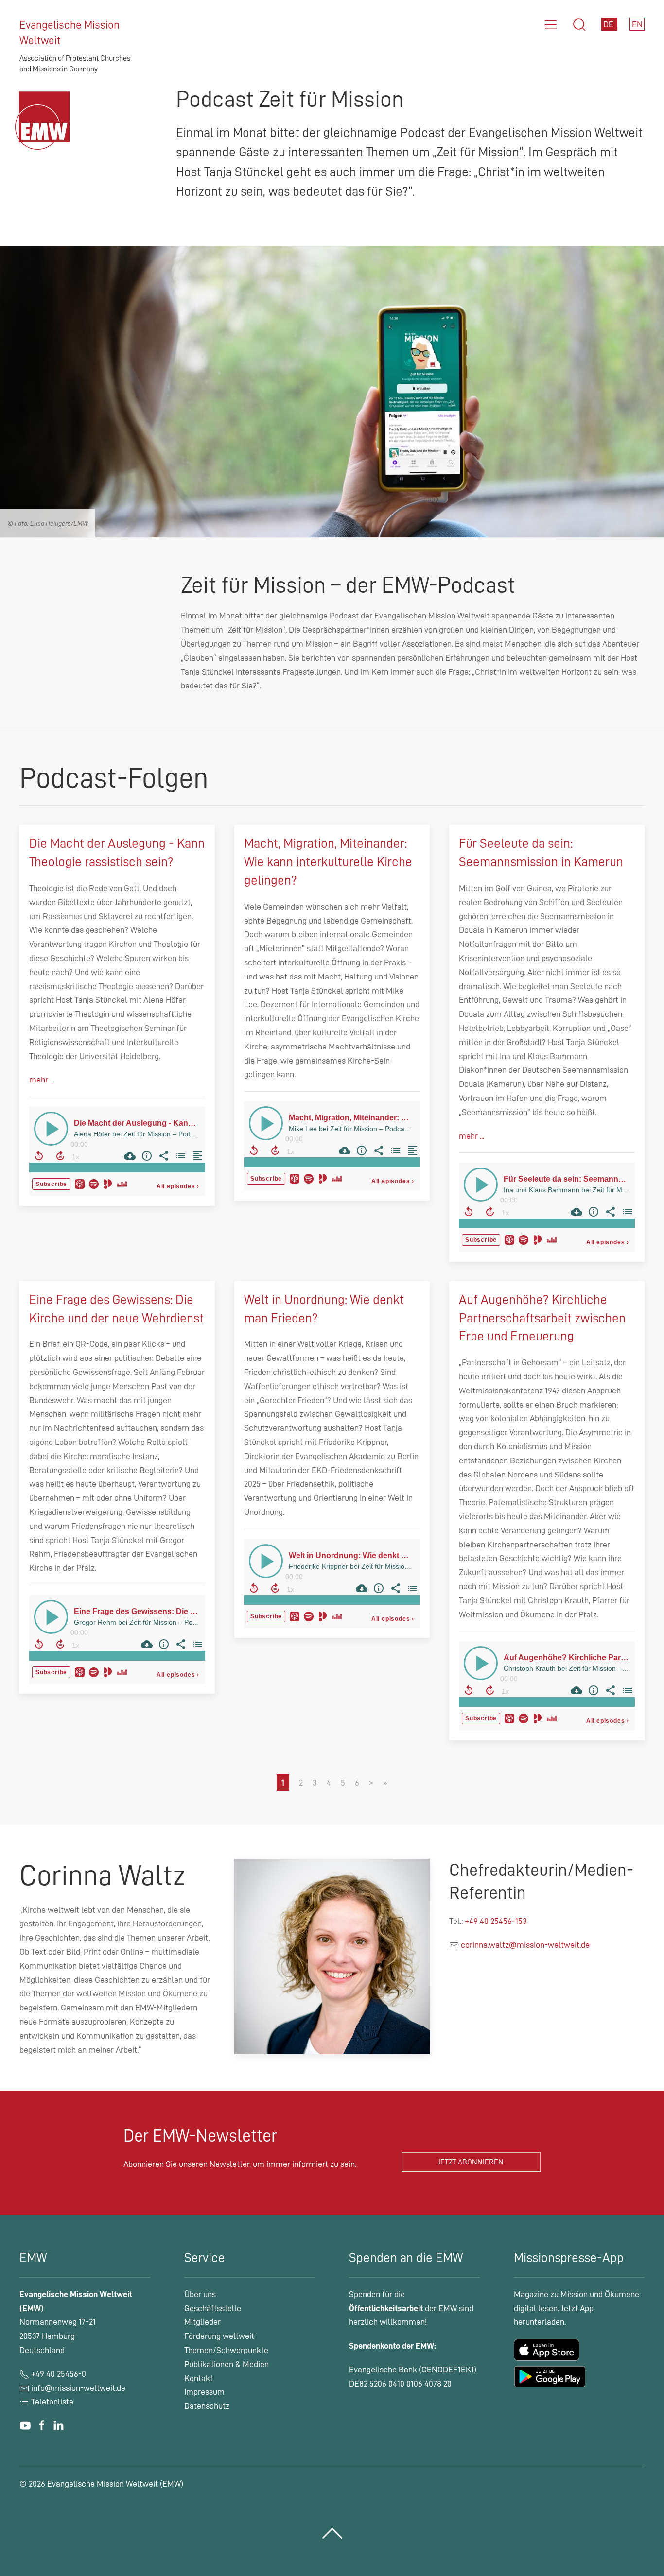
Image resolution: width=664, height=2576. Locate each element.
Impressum (204, 2392)
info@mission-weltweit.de (78, 2388)
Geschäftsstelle (213, 2308)
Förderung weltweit (219, 2336)
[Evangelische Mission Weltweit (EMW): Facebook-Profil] (42, 2425)
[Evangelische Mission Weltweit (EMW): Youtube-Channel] (25, 2425)
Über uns (200, 2294)
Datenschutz (207, 2406)
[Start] (45, 132)
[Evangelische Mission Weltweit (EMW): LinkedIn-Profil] (58, 2425)
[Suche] (579, 25)
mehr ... (42, 1080)
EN (637, 24)
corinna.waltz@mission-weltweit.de (525, 1945)
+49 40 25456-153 (496, 1921)
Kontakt (199, 2378)
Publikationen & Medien (227, 2364)
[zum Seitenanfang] (332, 2533)
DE (609, 24)
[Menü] (551, 25)
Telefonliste (51, 2402)
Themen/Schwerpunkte (226, 2350)
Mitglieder (202, 2322)
